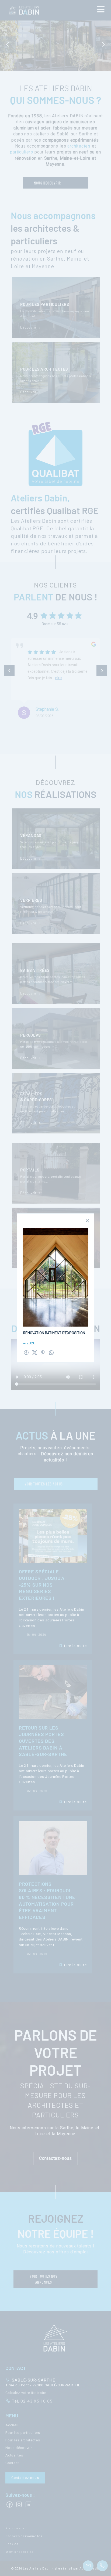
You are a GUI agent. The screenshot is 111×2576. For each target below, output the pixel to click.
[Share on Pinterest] (43, 1353)
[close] (87, 1221)
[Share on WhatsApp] (51, 1353)
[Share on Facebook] (26, 1353)
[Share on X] (35, 1353)
